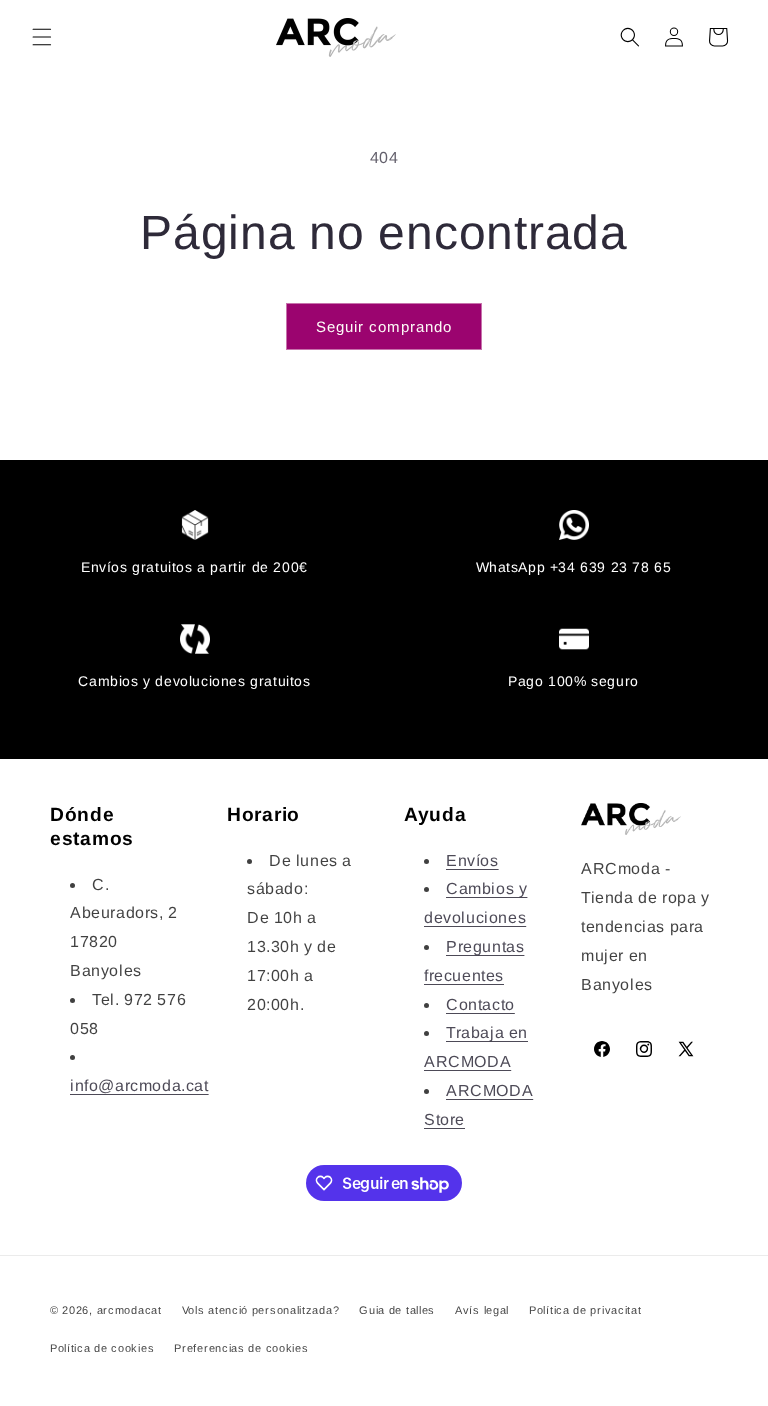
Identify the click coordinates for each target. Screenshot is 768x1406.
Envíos (472, 860)
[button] (42, 37)
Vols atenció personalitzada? (261, 1310)
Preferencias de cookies (241, 1348)
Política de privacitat (585, 1310)
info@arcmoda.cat (139, 1085)
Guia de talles (397, 1310)
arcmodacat (129, 1310)
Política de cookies (102, 1348)
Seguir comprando (384, 326)
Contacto (480, 1004)
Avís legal (482, 1310)
